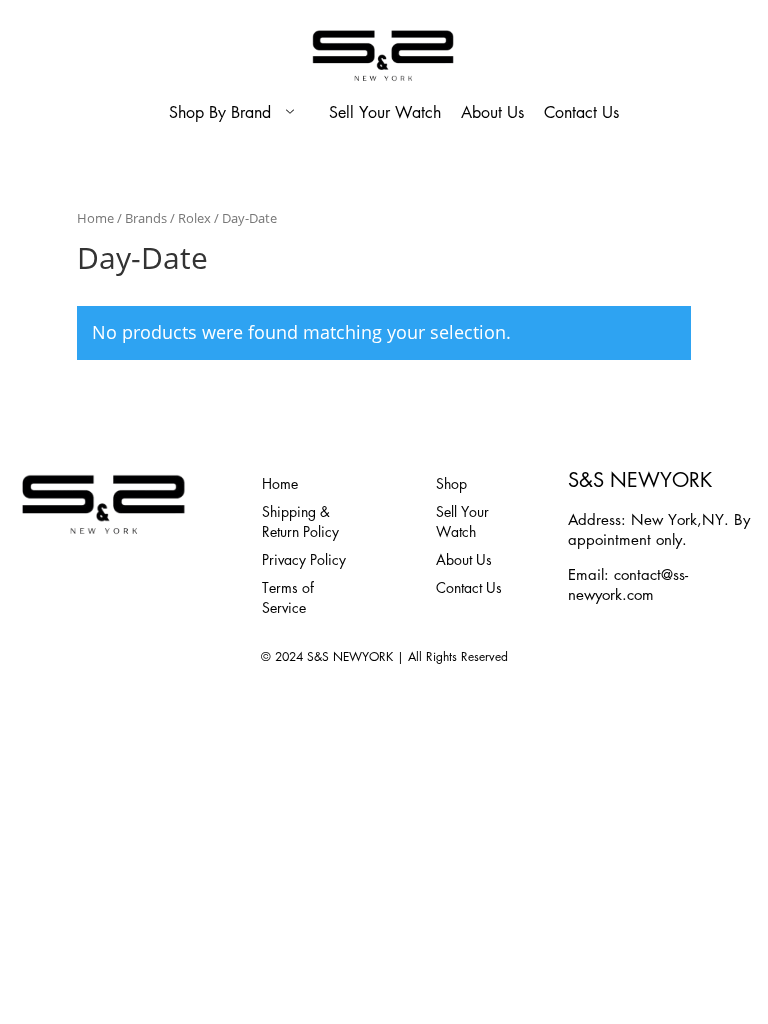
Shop (451, 483)
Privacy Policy (304, 559)
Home (95, 218)
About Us (492, 112)
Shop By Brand (220, 112)
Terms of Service (288, 597)
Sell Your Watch (385, 112)
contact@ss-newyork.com (628, 584)
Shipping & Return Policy (300, 521)
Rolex (194, 218)
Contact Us (581, 112)
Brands (146, 218)
